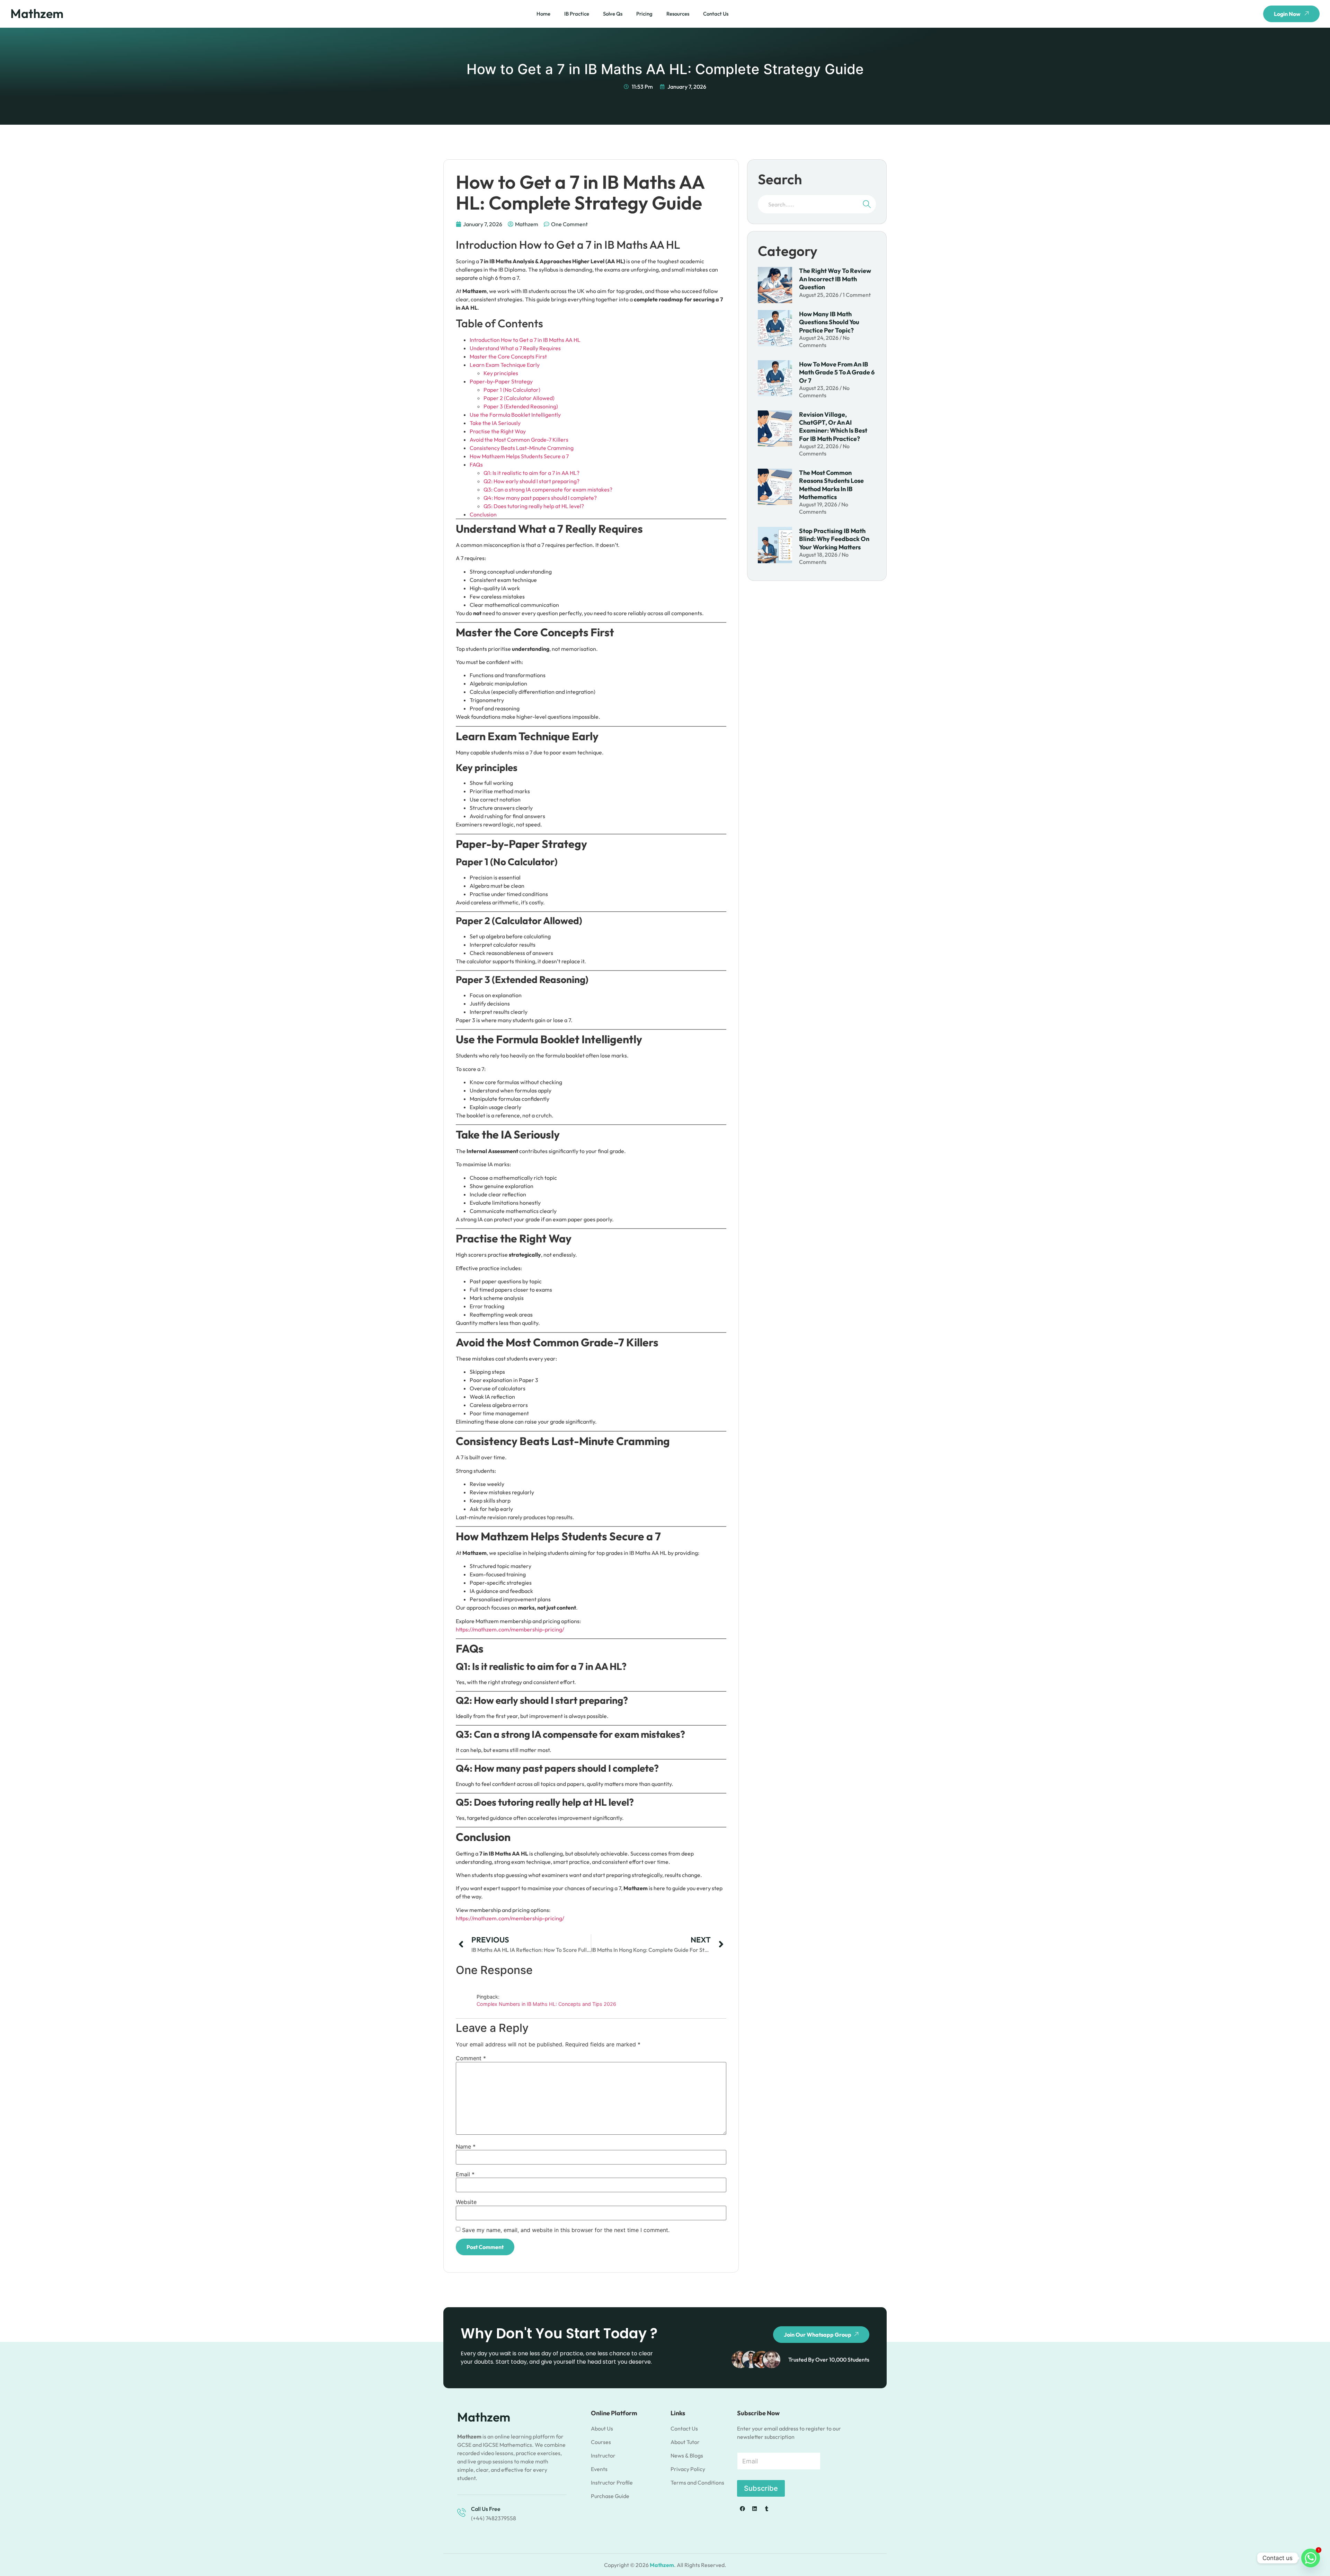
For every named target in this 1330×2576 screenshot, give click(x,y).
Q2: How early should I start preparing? (531, 481)
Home (543, 14)
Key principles (501, 373)
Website (466, 2202)
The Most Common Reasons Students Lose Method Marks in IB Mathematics (831, 485)
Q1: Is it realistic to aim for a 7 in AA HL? (531, 473)
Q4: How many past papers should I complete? (540, 498)
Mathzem (37, 13)
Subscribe (761, 2488)
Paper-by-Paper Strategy (501, 381)
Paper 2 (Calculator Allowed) (519, 398)
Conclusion (483, 514)
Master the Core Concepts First (508, 356)
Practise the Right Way (498, 431)
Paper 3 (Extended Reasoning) (521, 406)
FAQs (476, 464)
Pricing (644, 14)
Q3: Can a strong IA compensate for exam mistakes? (548, 489)
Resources (678, 14)
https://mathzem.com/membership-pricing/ (510, 1629)
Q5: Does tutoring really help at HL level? (534, 506)
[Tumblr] (766, 2508)
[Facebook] (742, 2508)
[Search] (867, 204)
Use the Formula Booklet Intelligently (515, 415)
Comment (471, 2058)
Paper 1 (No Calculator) (512, 390)
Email (465, 2174)
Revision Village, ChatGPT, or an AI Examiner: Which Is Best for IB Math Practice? (833, 427)
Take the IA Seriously (495, 423)
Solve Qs (613, 14)
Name (466, 2146)
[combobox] (807, 204)
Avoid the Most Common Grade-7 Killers (519, 440)
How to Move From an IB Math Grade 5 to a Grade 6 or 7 (837, 372)
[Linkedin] (754, 2508)
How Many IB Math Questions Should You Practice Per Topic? (829, 322)
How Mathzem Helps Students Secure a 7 (519, 456)
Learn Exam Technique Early (505, 365)
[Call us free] (462, 2512)
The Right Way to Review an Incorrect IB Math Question (835, 279)
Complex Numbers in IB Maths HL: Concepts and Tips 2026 (546, 2004)
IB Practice (577, 14)
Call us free (486, 2509)
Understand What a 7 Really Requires (515, 348)
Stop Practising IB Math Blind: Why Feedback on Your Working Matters (834, 539)
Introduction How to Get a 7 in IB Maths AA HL (525, 340)
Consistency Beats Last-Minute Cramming (522, 448)
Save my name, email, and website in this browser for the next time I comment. (566, 2230)
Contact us (716, 14)
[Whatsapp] (1311, 2558)
